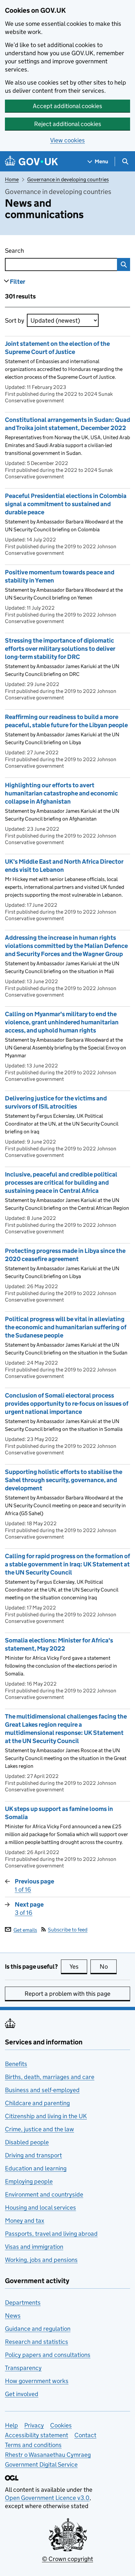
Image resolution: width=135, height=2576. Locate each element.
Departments (23, 2303)
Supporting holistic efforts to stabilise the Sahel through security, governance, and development (64, 1480)
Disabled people (27, 2142)
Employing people (29, 2181)
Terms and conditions (33, 2445)
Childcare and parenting (37, 2103)
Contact (85, 2435)
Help (11, 2425)
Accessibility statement (37, 2435)
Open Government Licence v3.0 (47, 2498)
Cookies (61, 2425)
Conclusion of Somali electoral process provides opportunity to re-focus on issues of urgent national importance (67, 1404)
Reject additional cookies (68, 124)
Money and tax (25, 2221)
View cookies (67, 140)
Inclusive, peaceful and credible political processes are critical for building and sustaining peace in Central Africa (61, 1183)
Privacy (34, 2425)
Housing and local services (40, 2208)
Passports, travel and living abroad (51, 2234)
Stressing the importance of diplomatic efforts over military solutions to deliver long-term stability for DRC (60, 649)
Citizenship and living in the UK (46, 2116)
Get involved (22, 2394)
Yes (78, 1967)
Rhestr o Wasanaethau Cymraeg (48, 2455)
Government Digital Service (41, 2464)
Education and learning (36, 2168)
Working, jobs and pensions (41, 2260)
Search (48, 251)
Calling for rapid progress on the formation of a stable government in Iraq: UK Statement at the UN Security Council (67, 1564)
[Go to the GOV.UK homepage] (31, 161)
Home (12, 179)
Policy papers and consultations (48, 2355)
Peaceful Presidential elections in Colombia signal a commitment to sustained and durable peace (66, 504)
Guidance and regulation (38, 2329)
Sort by (15, 320)
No (108, 1967)
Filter (18, 282)
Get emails (25, 1930)
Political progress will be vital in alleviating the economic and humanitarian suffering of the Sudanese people (66, 1327)
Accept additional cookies (67, 106)
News (13, 2316)
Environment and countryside (44, 2194)
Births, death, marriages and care (50, 2077)
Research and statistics (37, 2342)
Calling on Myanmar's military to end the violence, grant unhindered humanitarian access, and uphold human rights (62, 1022)
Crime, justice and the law (39, 2129)
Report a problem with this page (67, 1994)
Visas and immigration (34, 2247)
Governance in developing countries (68, 179)
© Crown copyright (67, 2559)
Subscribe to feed (68, 1930)
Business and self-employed (42, 2090)
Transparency (23, 2368)
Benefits (16, 2064)
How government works (37, 2381)
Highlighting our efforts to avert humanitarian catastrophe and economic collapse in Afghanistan (61, 793)
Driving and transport (33, 2155)
